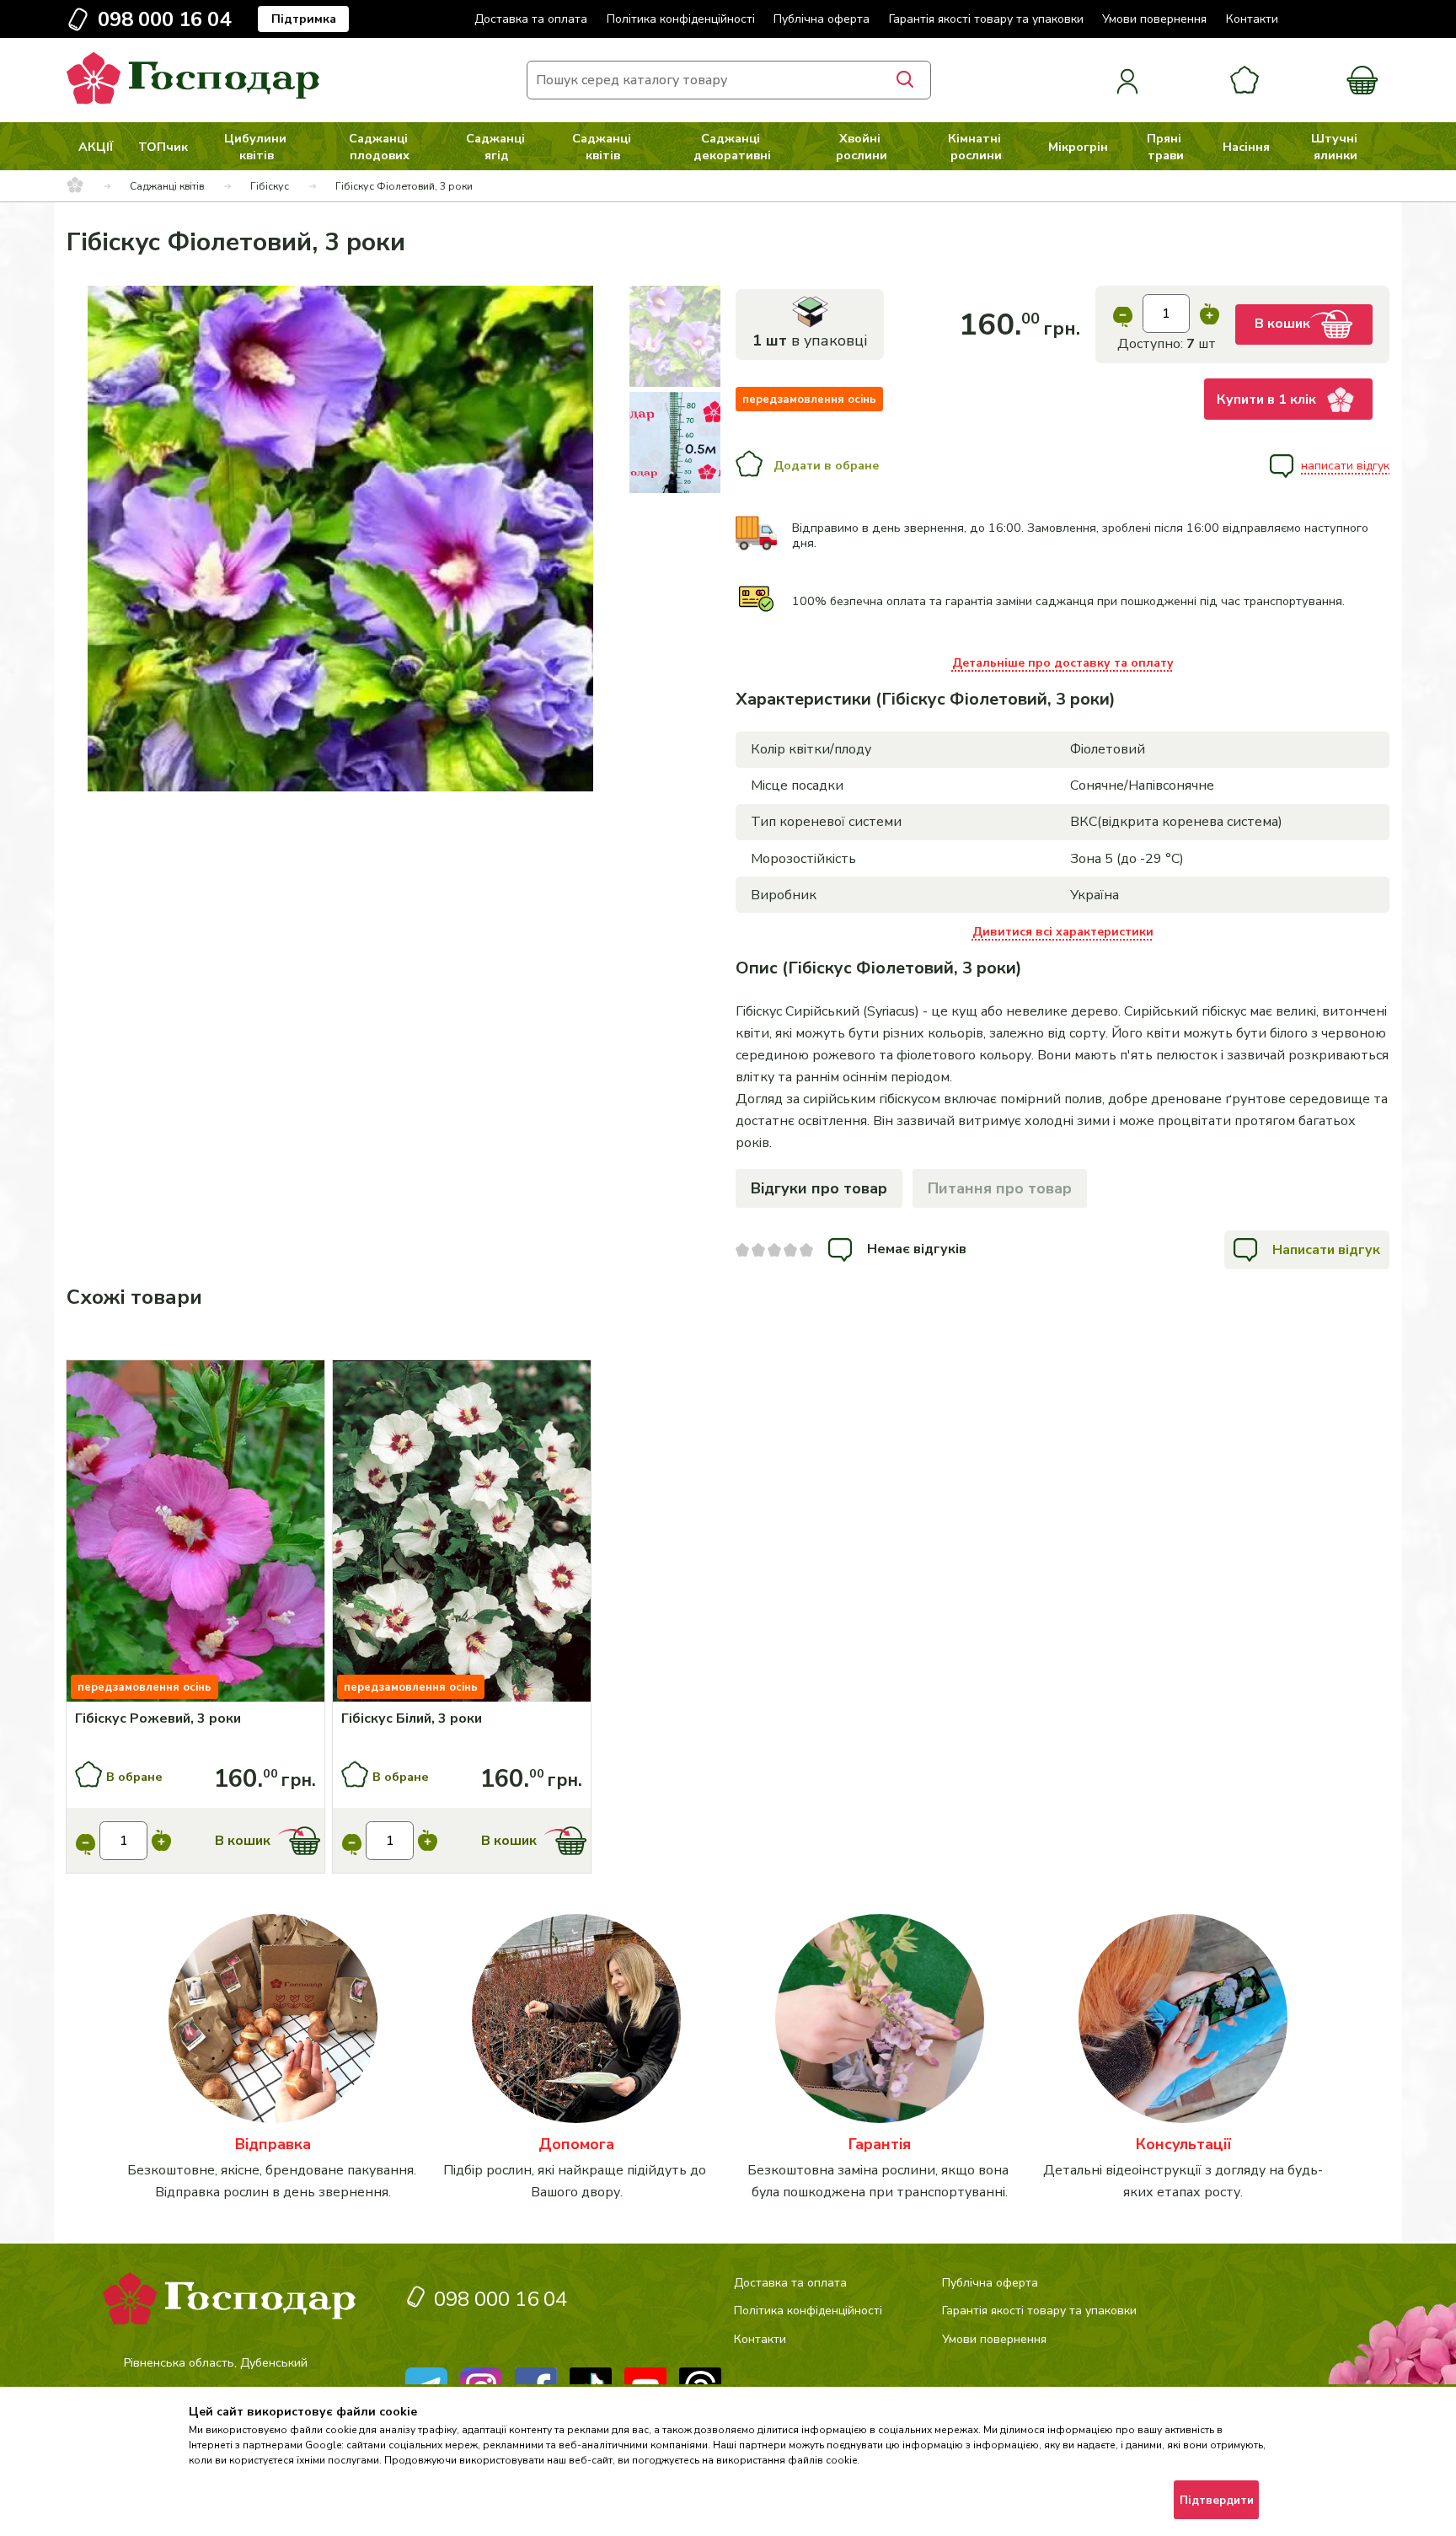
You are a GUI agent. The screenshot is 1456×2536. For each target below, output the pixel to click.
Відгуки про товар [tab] (819, 1188)
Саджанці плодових (380, 147)
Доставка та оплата (531, 19)
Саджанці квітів (603, 147)
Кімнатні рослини (976, 147)
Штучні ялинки (1336, 147)
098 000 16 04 (164, 19)
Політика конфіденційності (681, 19)
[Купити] (195, 1533)
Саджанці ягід (497, 147)
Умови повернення (1154, 19)
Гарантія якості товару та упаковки (986, 19)
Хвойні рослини (862, 147)
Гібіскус (270, 186)
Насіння (1246, 147)
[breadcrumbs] (75, 186)
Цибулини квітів (257, 147)
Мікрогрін (1078, 147)
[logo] (193, 100)
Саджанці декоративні (732, 147)
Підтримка (304, 19)
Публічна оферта (822, 19)
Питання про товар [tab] (1000, 1188)
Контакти (1252, 19)
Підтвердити (1217, 2501)
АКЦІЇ (96, 147)
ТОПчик (163, 147)
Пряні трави (1166, 147)
